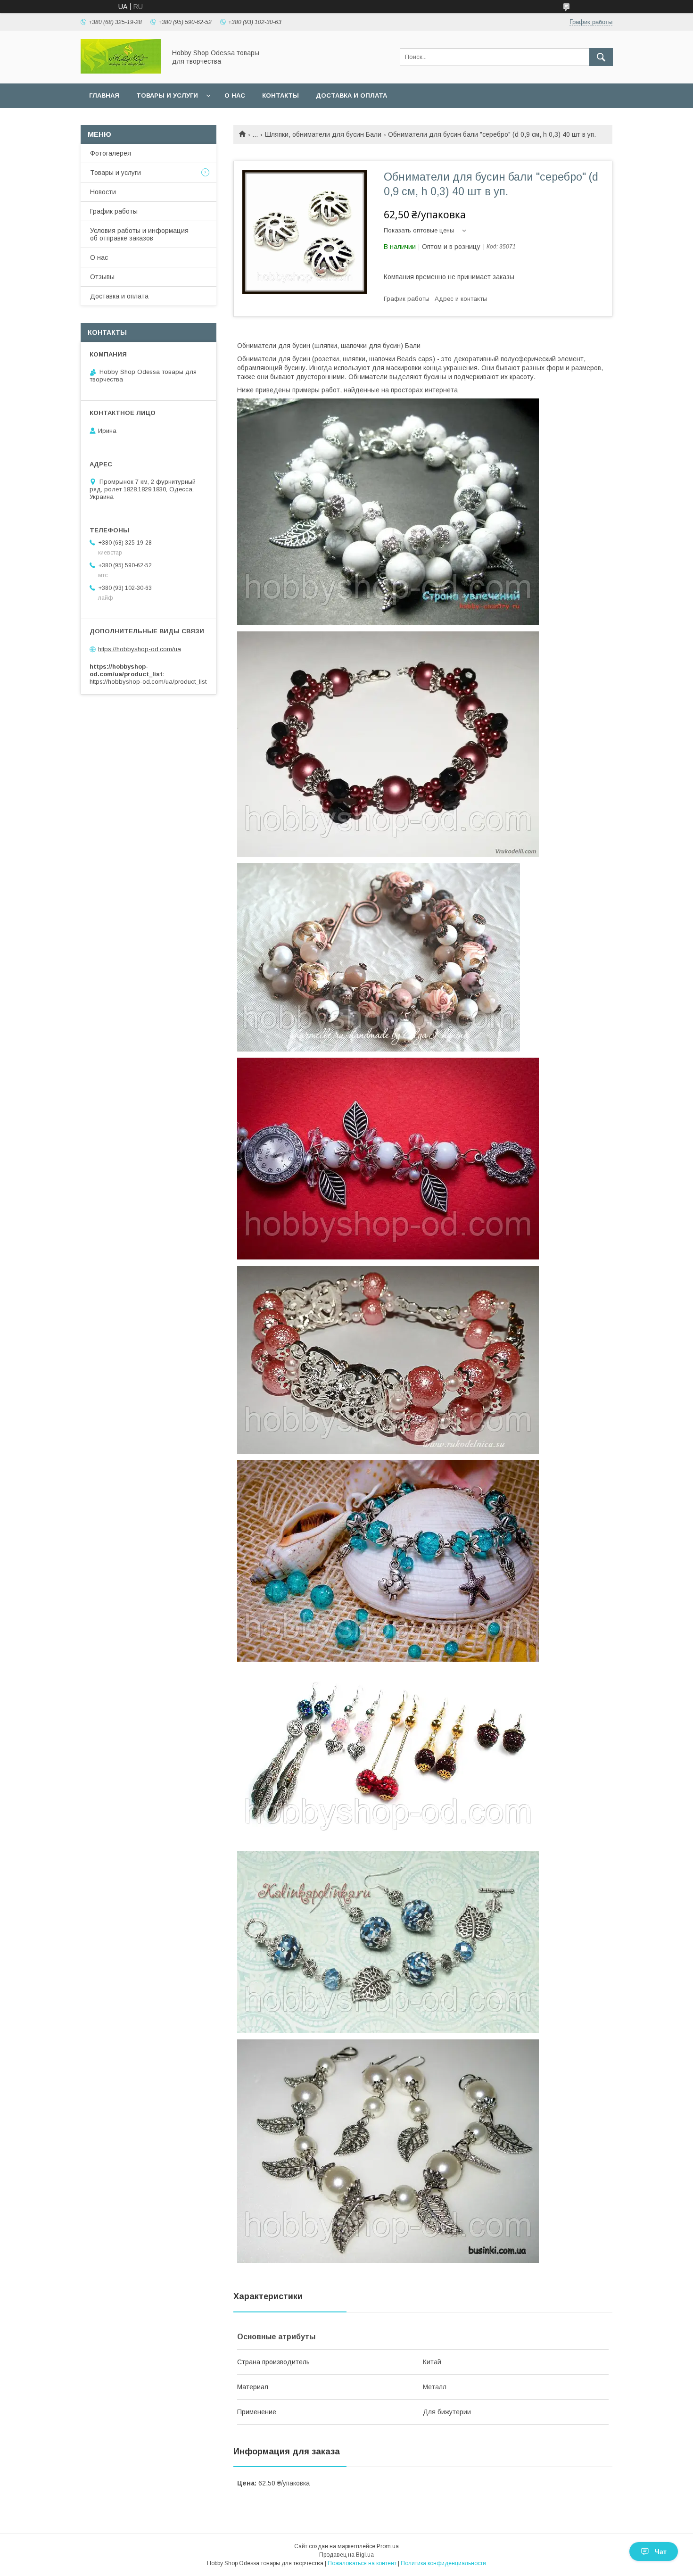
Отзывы (102, 277)
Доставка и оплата (351, 95)
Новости (103, 192)
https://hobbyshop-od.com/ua (140, 649)
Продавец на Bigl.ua (346, 2555)
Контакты (280, 95)
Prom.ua (388, 2546)
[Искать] (601, 57)
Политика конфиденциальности (443, 2563)
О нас (235, 95)
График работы (114, 211)
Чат (661, 2551)
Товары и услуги (167, 95)
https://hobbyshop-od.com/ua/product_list (148, 682)
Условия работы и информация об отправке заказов (139, 234)
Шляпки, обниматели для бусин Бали (323, 134)
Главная (104, 95)
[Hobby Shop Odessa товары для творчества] (121, 71)
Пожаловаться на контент (362, 2563)
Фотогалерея (111, 153)
